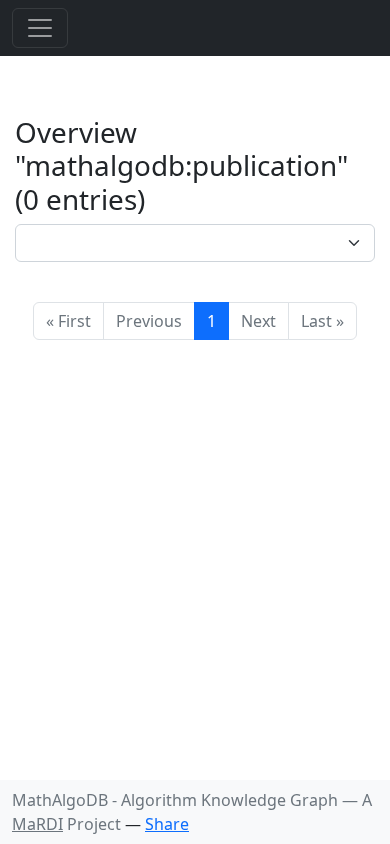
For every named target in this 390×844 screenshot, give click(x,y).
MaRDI (37, 824)
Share (167, 824)
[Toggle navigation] (40, 28)
